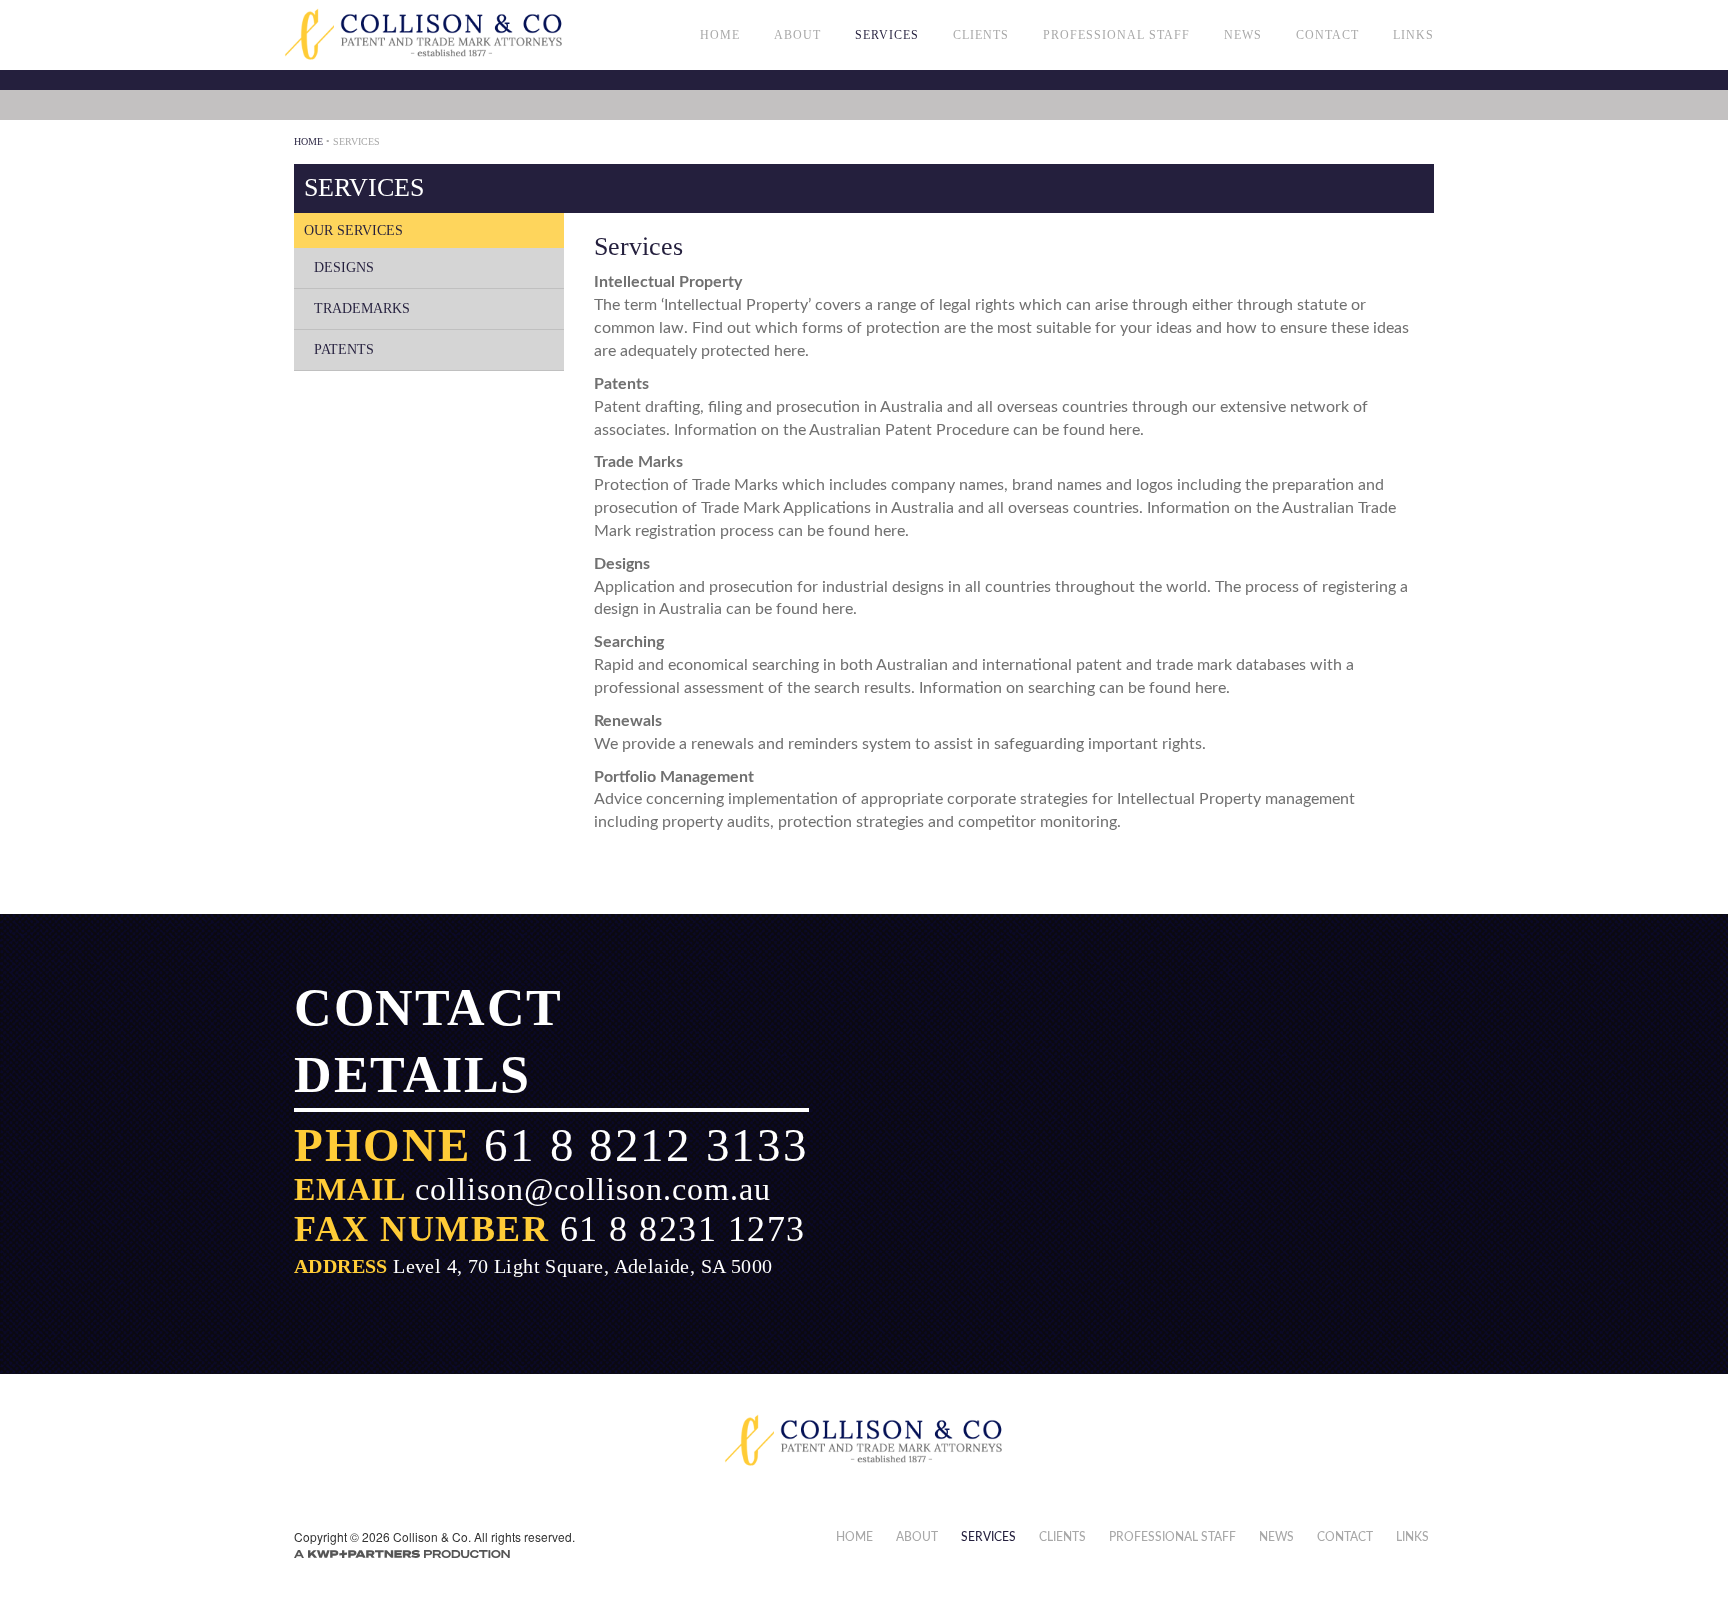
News (1243, 35)
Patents (344, 349)
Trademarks (362, 308)
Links (1413, 35)
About (797, 35)
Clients (981, 35)
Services (887, 35)
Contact (1327, 35)
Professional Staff (1116, 35)
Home (720, 35)
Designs (344, 267)
